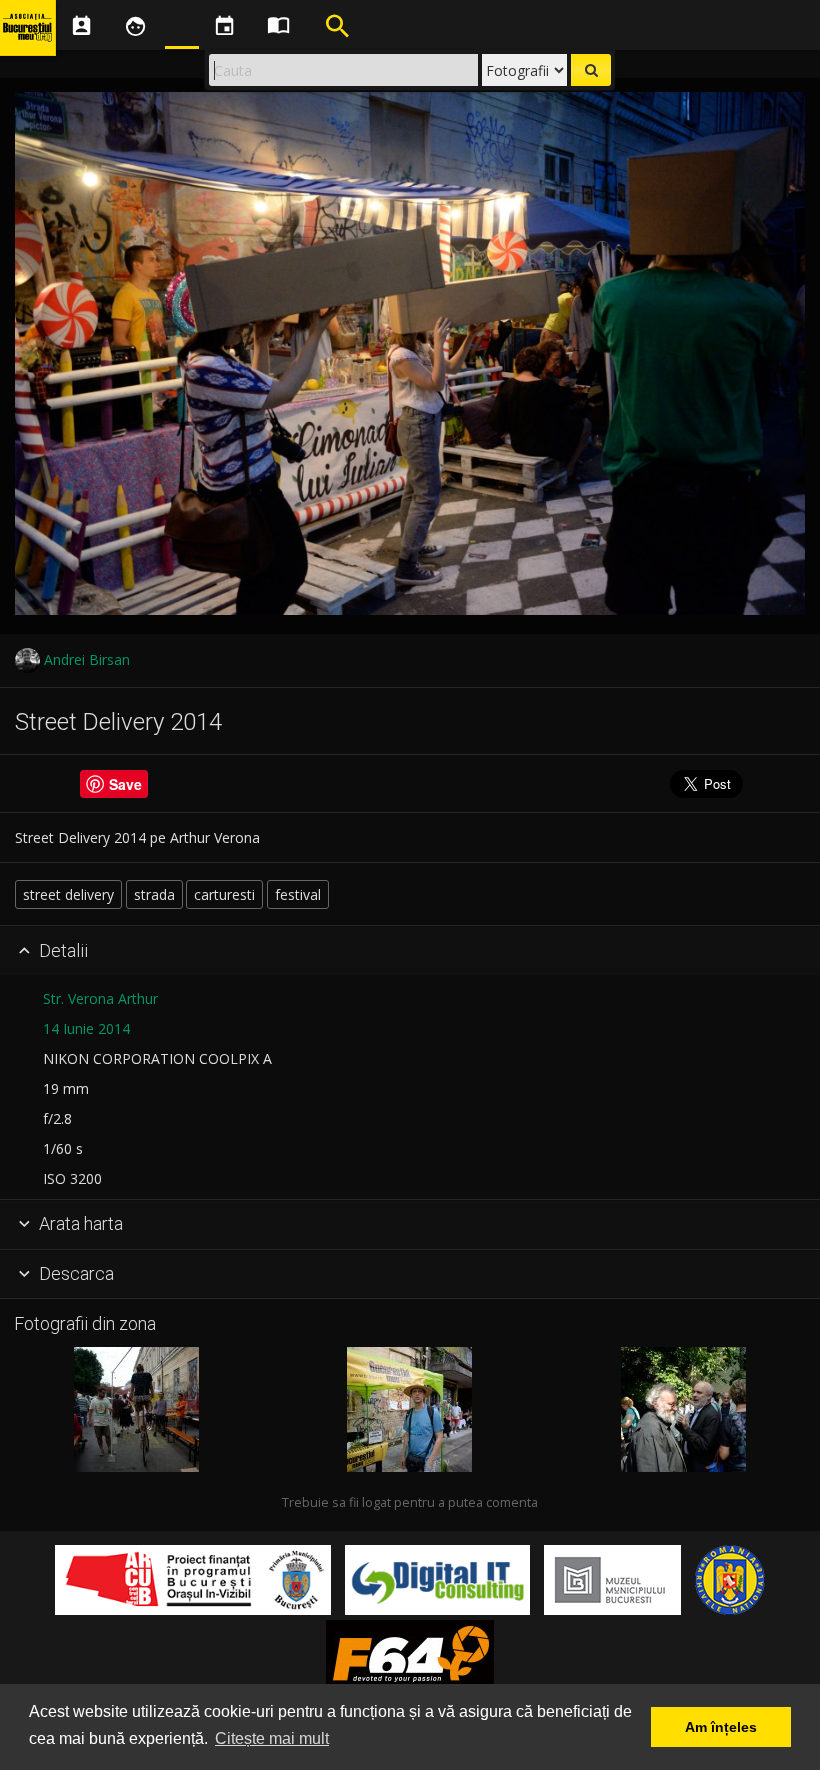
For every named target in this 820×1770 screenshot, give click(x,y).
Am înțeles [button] (721, 1727)
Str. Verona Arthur (100, 998)
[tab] (410, 951)
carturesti (224, 894)
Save (125, 784)
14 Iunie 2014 (86, 1028)
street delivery (68, 894)
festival (298, 894)
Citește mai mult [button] (272, 1738)
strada (154, 894)
